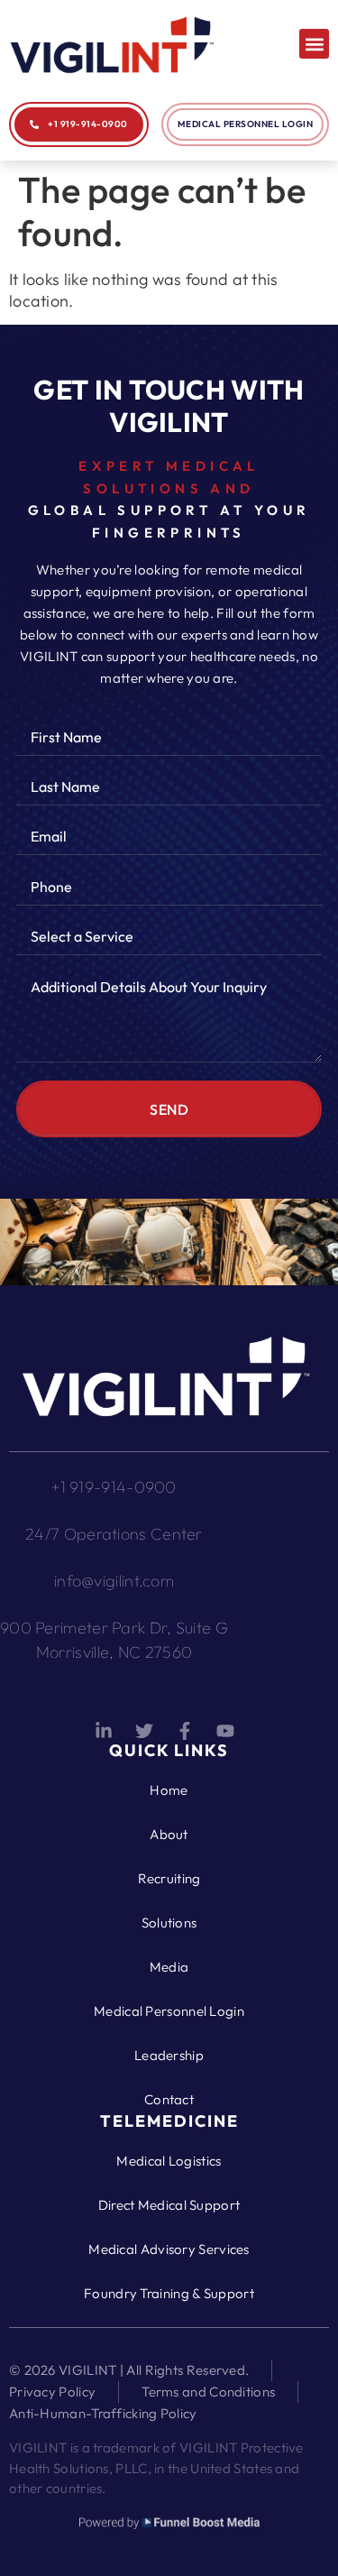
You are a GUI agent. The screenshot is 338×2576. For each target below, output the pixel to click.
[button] (314, 44)
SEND (169, 1109)
